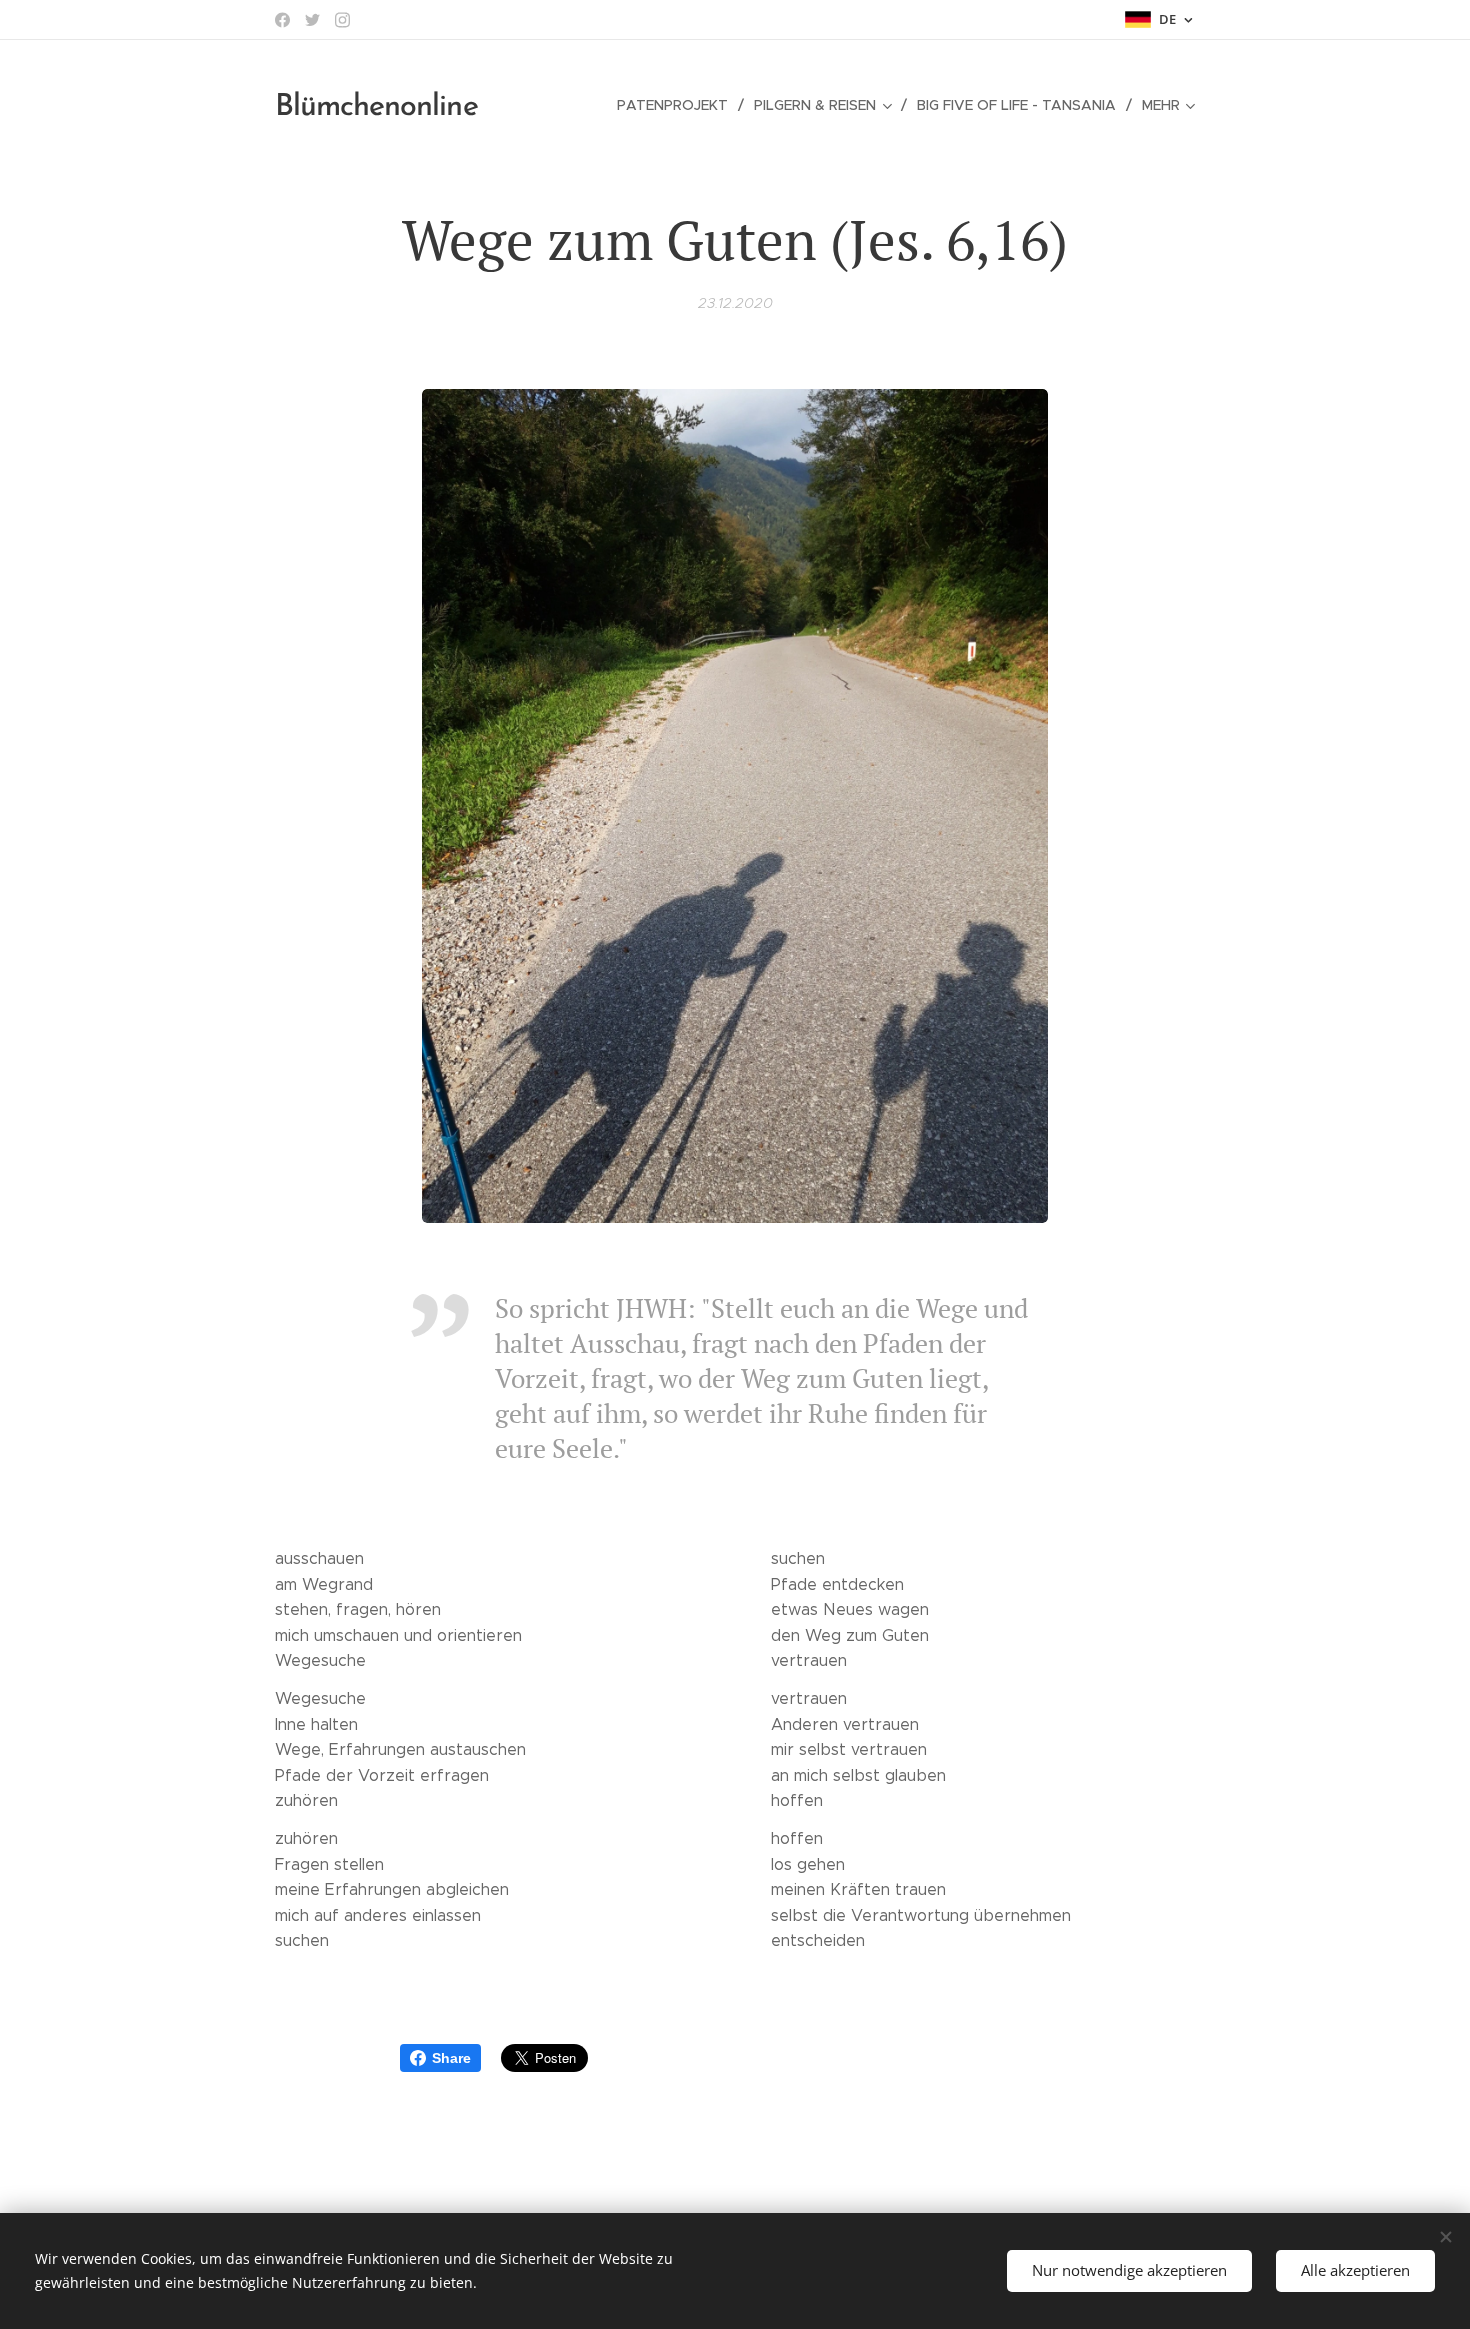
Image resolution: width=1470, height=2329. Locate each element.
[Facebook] (282, 20)
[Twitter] (312, 20)
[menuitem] (678, 105)
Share (451, 2058)
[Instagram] (342, 20)
